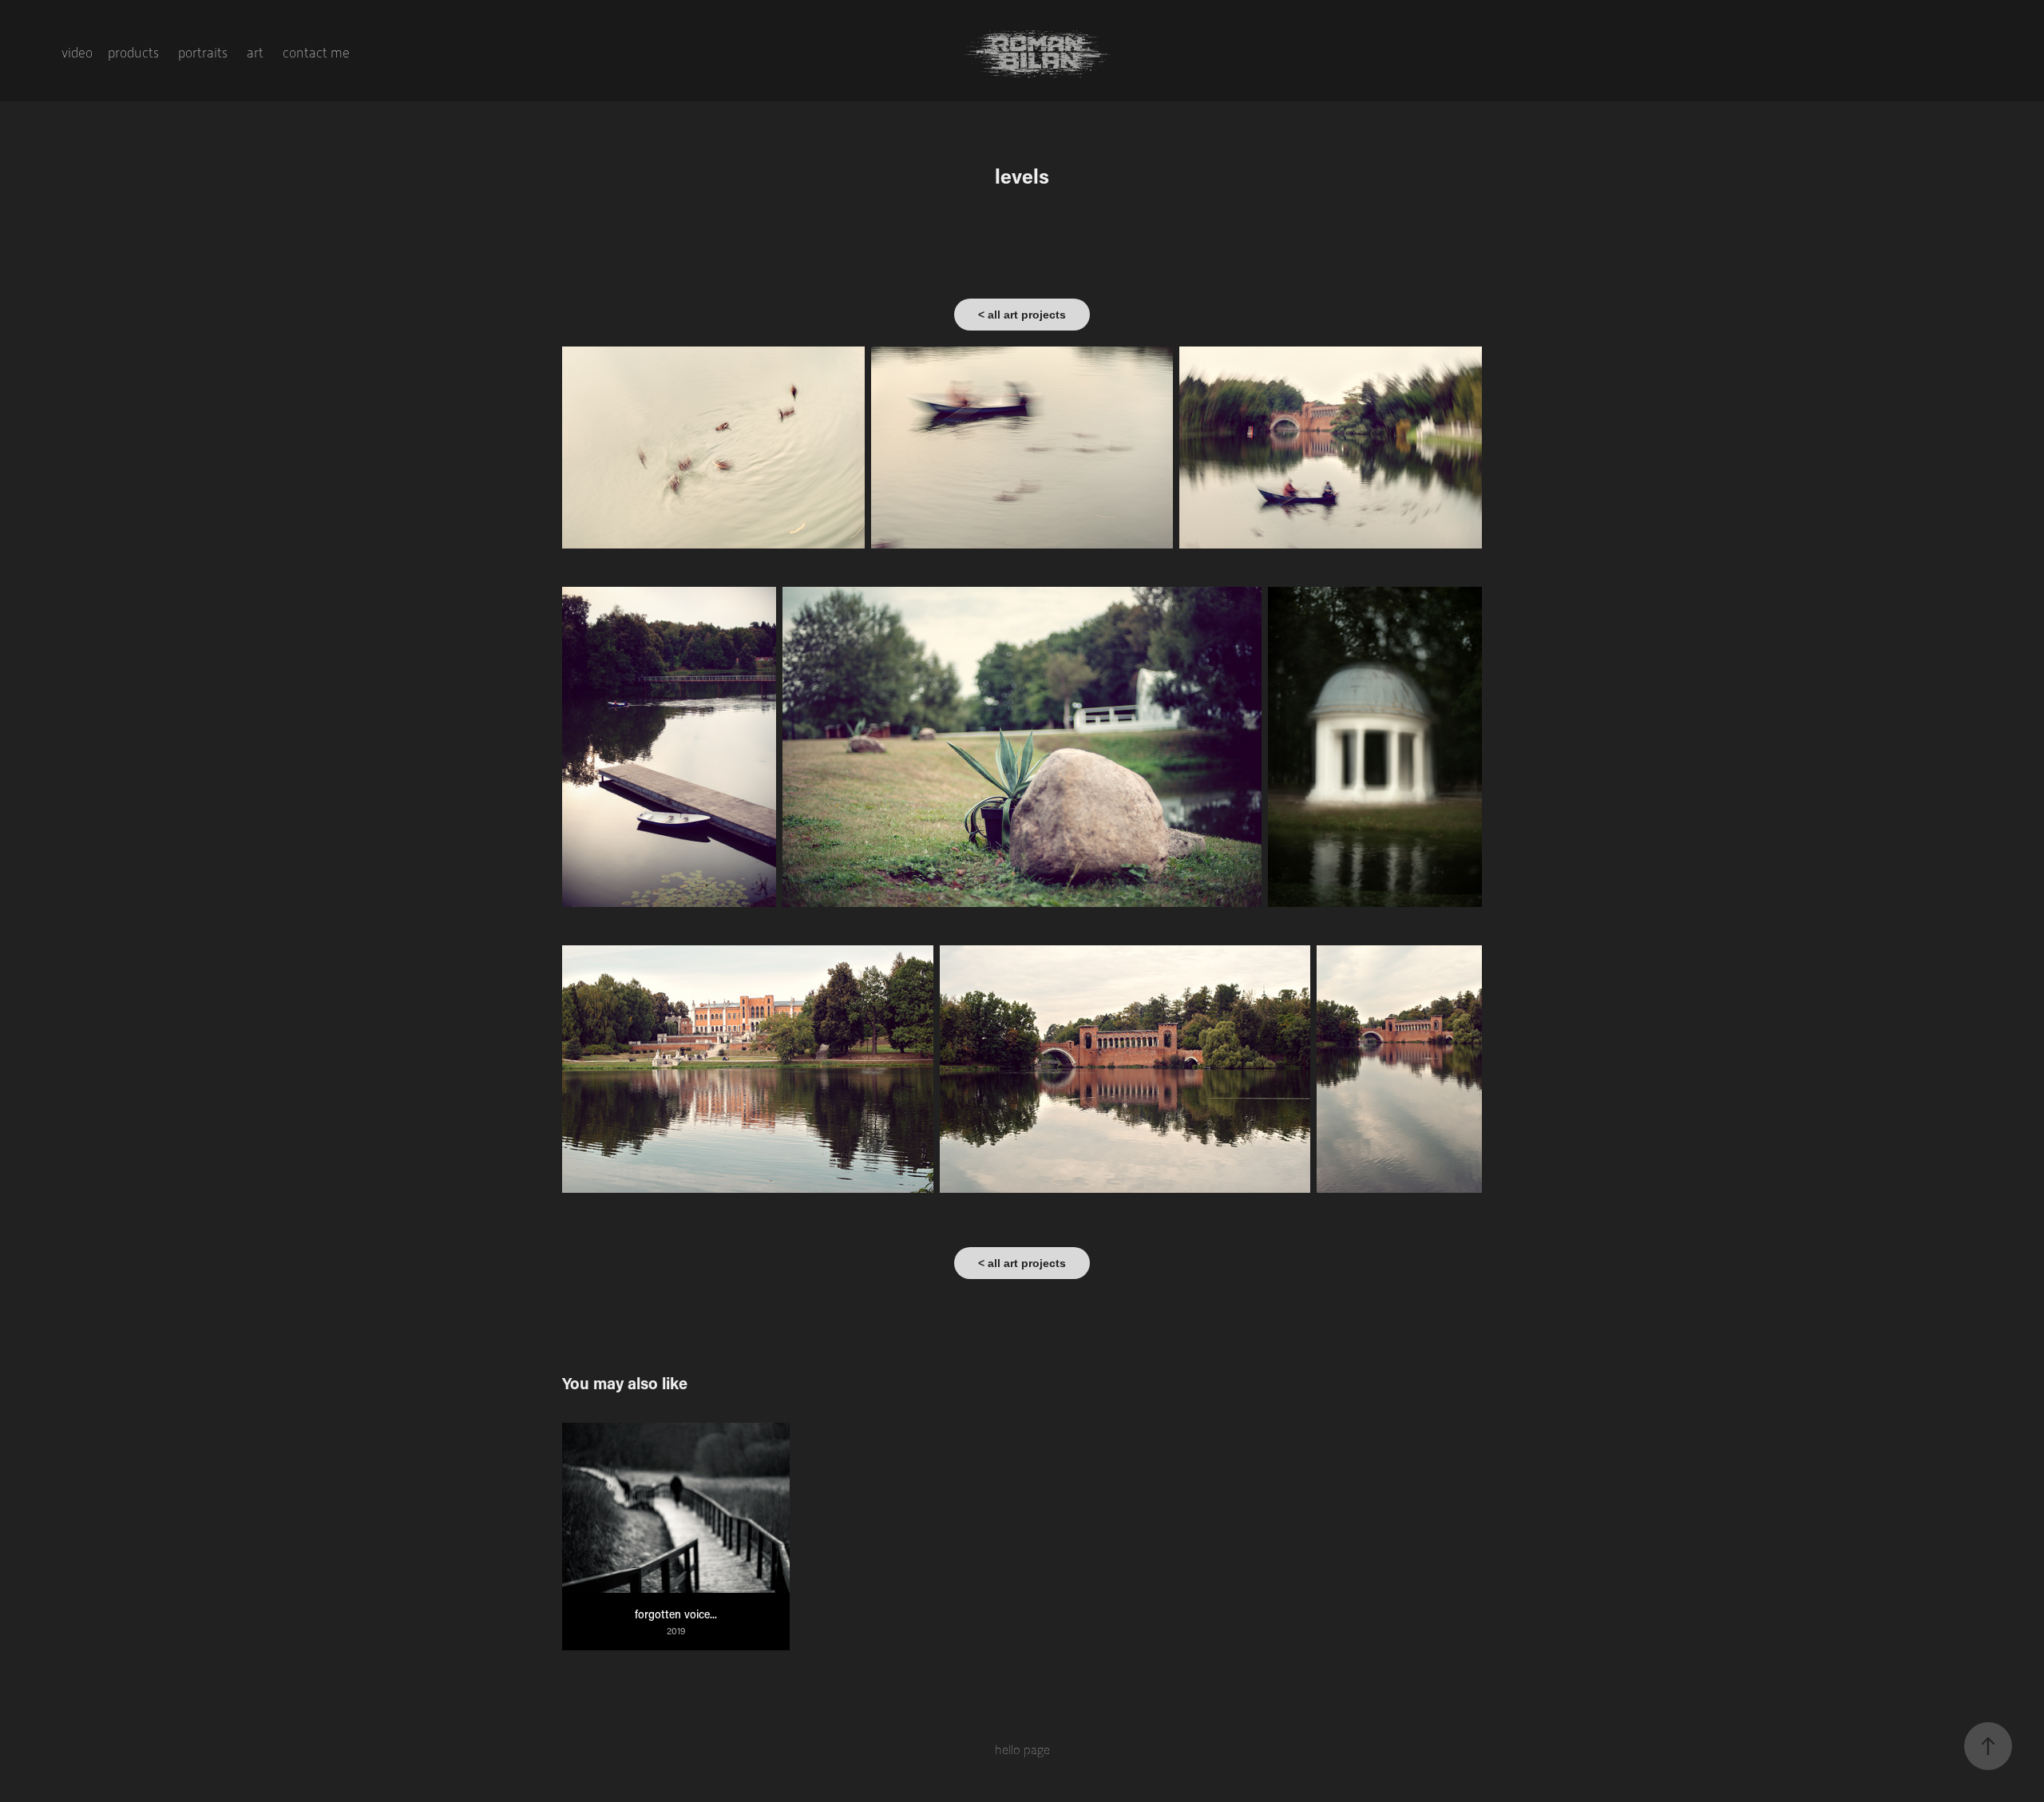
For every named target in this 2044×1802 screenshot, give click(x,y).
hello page (1022, 1750)
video (77, 53)
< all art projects (1022, 315)
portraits (203, 53)
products (133, 53)
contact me (316, 53)
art (255, 53)
